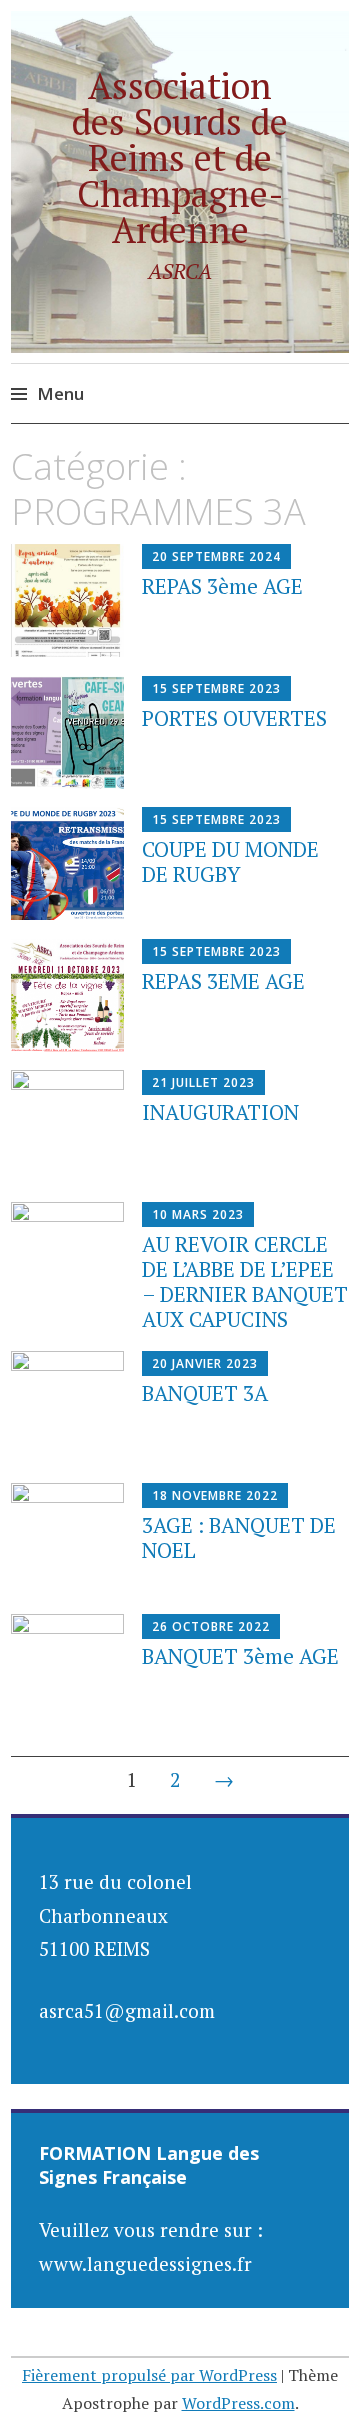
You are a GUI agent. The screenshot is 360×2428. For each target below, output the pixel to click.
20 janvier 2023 (205, 1363)
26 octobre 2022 (211, 1626)
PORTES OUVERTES (234, 718)
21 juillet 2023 (203, 1082)
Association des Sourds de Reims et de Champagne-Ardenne (180, 157)
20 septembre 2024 (216, 556)
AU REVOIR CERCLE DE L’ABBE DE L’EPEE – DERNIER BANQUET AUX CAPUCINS (245, 1282)
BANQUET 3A (205, 1393)
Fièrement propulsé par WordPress (149, 2375)
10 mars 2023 (198, 1214)
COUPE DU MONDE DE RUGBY (230, 861)
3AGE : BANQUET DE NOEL (239, 1537)
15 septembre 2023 (216, 688)
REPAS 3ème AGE (222, 586)
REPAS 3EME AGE (223, 981)
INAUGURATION (220, 1112)
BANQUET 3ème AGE (240, 1656)
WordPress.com (238, 2403)
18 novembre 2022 (215, 1495)
